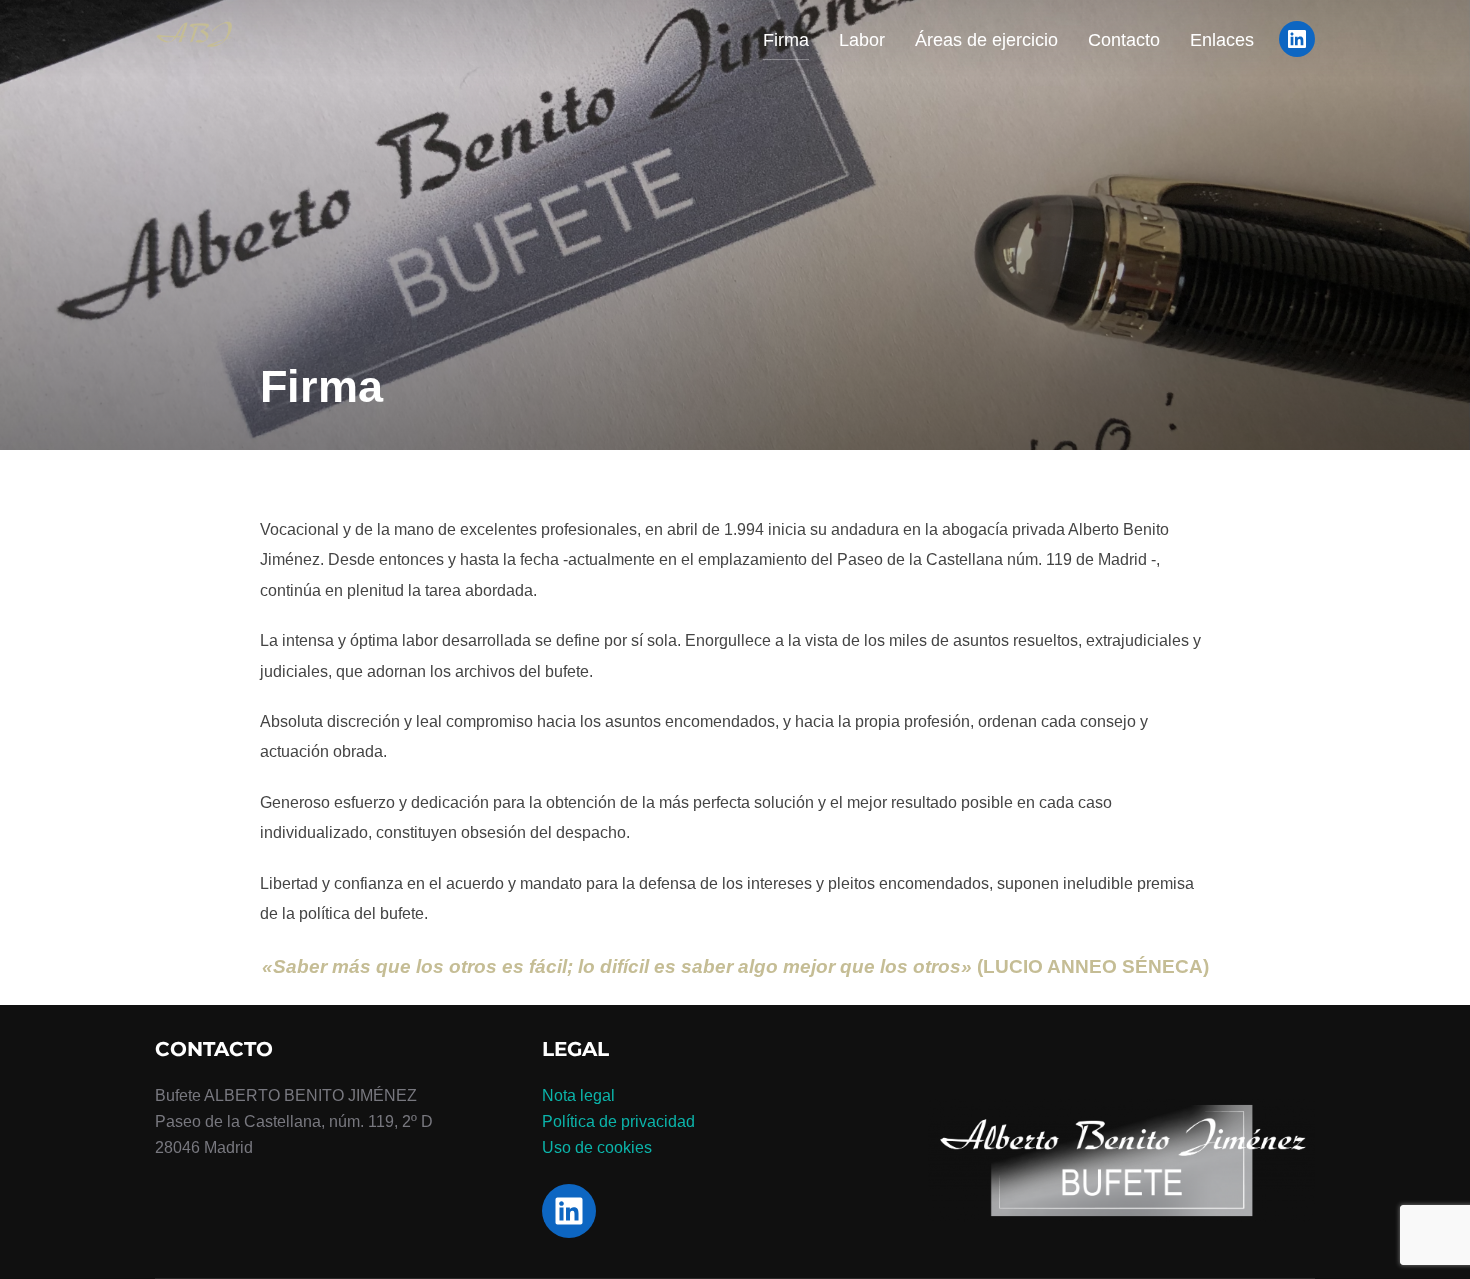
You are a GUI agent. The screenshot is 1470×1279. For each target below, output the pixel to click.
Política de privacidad (618, 1121)
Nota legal (578, 1095)
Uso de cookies (597, 1147)
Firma (786, 40)
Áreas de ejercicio (986, 40)
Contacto (1124, 40)
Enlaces (1222, 40)
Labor (862, 40)
